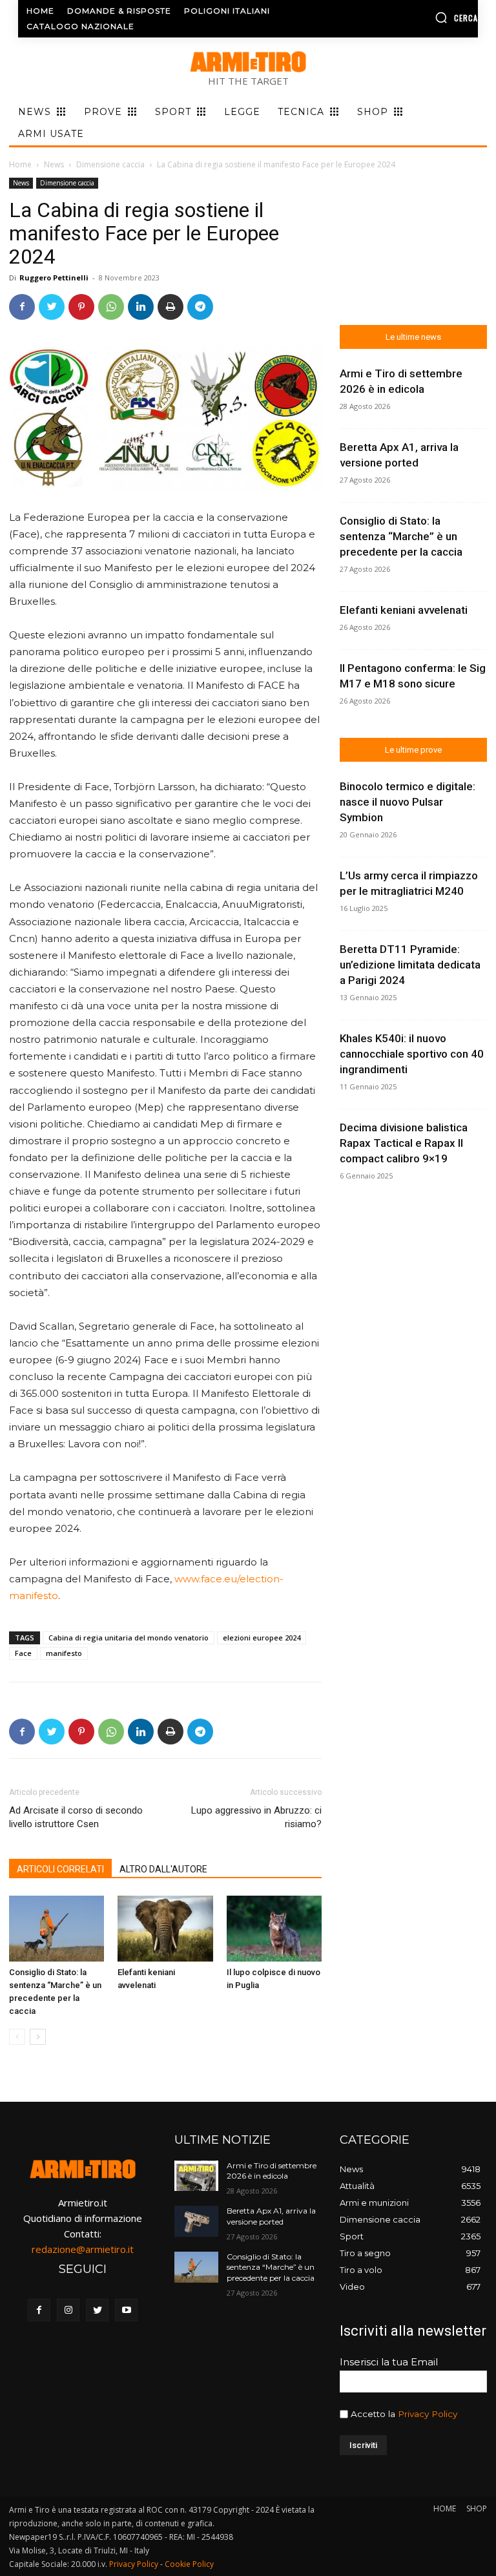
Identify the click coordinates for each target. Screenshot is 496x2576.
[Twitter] (52, 307)
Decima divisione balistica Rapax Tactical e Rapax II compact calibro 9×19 (404, 1143)
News (54, 164)
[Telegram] (200, 307)
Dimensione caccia (110, 164)
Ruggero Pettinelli (54, 277)
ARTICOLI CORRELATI (60, 1869)
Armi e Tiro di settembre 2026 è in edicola (272, 2171)
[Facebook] (22, 307)
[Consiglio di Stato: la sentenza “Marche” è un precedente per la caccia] (57, 1928)
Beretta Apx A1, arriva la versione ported (271, 2216)
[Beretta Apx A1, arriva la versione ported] (196, 2221)
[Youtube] (126, 2310)
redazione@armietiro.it (83, 2249)
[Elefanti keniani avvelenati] (165, 1928)
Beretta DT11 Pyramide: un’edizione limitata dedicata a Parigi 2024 (410, 965)
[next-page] (38, 2037)
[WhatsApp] (111, 307)
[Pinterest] (81, 307)
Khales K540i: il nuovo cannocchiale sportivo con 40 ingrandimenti (412, 1054)
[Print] (170, 307)
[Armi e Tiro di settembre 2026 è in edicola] (196, 2176)
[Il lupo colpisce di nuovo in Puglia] (274, 1928)
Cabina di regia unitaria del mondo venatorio (129, 1638)
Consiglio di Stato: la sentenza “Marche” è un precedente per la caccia (401, 536)
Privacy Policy (428, 2414)
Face (23, 1653)
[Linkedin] (141, 307)
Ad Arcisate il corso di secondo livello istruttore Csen (76, 1817)
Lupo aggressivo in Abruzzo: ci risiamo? (256, 1817)
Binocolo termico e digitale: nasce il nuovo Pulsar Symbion (408, 802)
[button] (427, 17)
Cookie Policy (189, 2564)
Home (20, 164)
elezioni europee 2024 (262, 1638)
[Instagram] (68, 2310)
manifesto (64, 1653)
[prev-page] (17, 2037)
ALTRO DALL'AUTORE (163, 1869)
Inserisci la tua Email (389, 2362)
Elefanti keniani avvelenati (404, 610)
